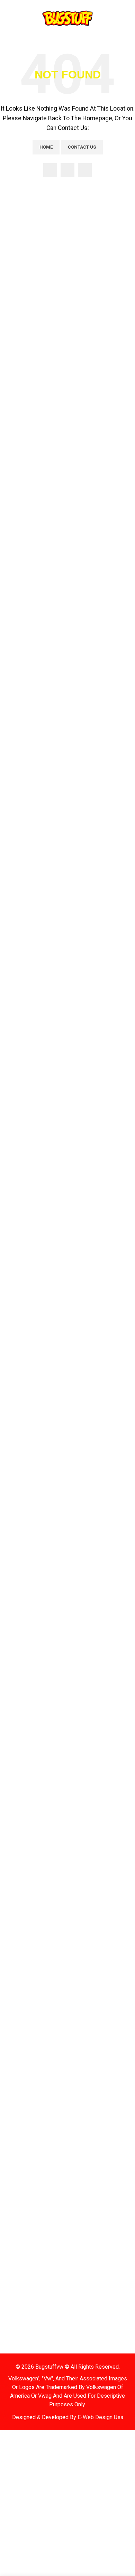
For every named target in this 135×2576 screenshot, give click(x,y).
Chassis (15, 1673)
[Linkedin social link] (85, 170)
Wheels (79, 1712)
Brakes (14, 1647)
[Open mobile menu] (10, 18)
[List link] (67, 1451)
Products (18, 1531)
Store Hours (21, 1582)
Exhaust (81, 1634)
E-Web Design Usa (100, 2417)
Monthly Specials (28, 1544)
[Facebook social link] (50, 170)
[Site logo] (67, 18)
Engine (13, 1712)
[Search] (115, 18)
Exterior (82, 1647)
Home (46, 147)
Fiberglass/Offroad (96, 1660)
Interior (81, 1673)
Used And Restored (94, 1699)
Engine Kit (17, 1725)
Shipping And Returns (32, 1595)
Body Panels (21, 1634)
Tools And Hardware (97, 1686)
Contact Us (82, 147)
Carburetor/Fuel (27, 1660)
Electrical (19, 1699)
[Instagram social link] (67, 170)
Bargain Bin (20, 1557)
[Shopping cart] (127, 18)
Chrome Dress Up (27, 1686)
